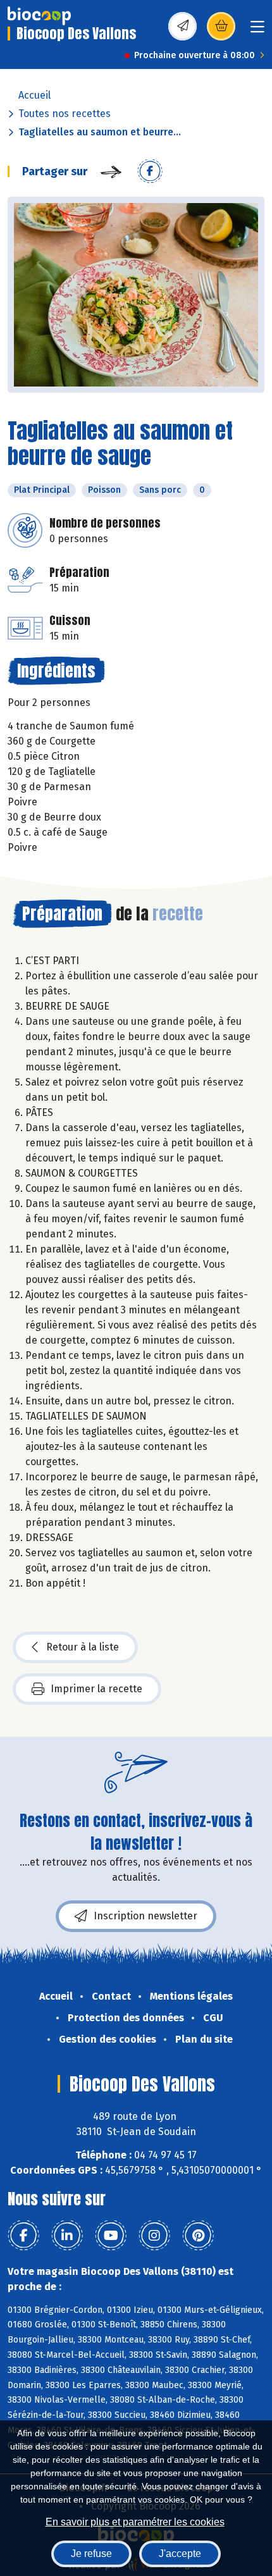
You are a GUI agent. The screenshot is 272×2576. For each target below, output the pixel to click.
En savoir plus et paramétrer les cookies (135, 2522)
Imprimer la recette (96, 1689)
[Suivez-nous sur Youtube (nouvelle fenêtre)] (111, 2236)
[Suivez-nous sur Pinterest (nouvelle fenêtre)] (198, 2236)
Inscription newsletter (145, 1916)
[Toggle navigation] (257, 31)
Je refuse (91, 2554)
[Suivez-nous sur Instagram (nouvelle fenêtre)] (154, 2236)
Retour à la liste (83, 1647)
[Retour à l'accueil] (39, 16)
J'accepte (180, 2554)
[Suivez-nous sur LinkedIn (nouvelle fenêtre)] (67, 2236)
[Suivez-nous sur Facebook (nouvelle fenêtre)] (23, 2236)
